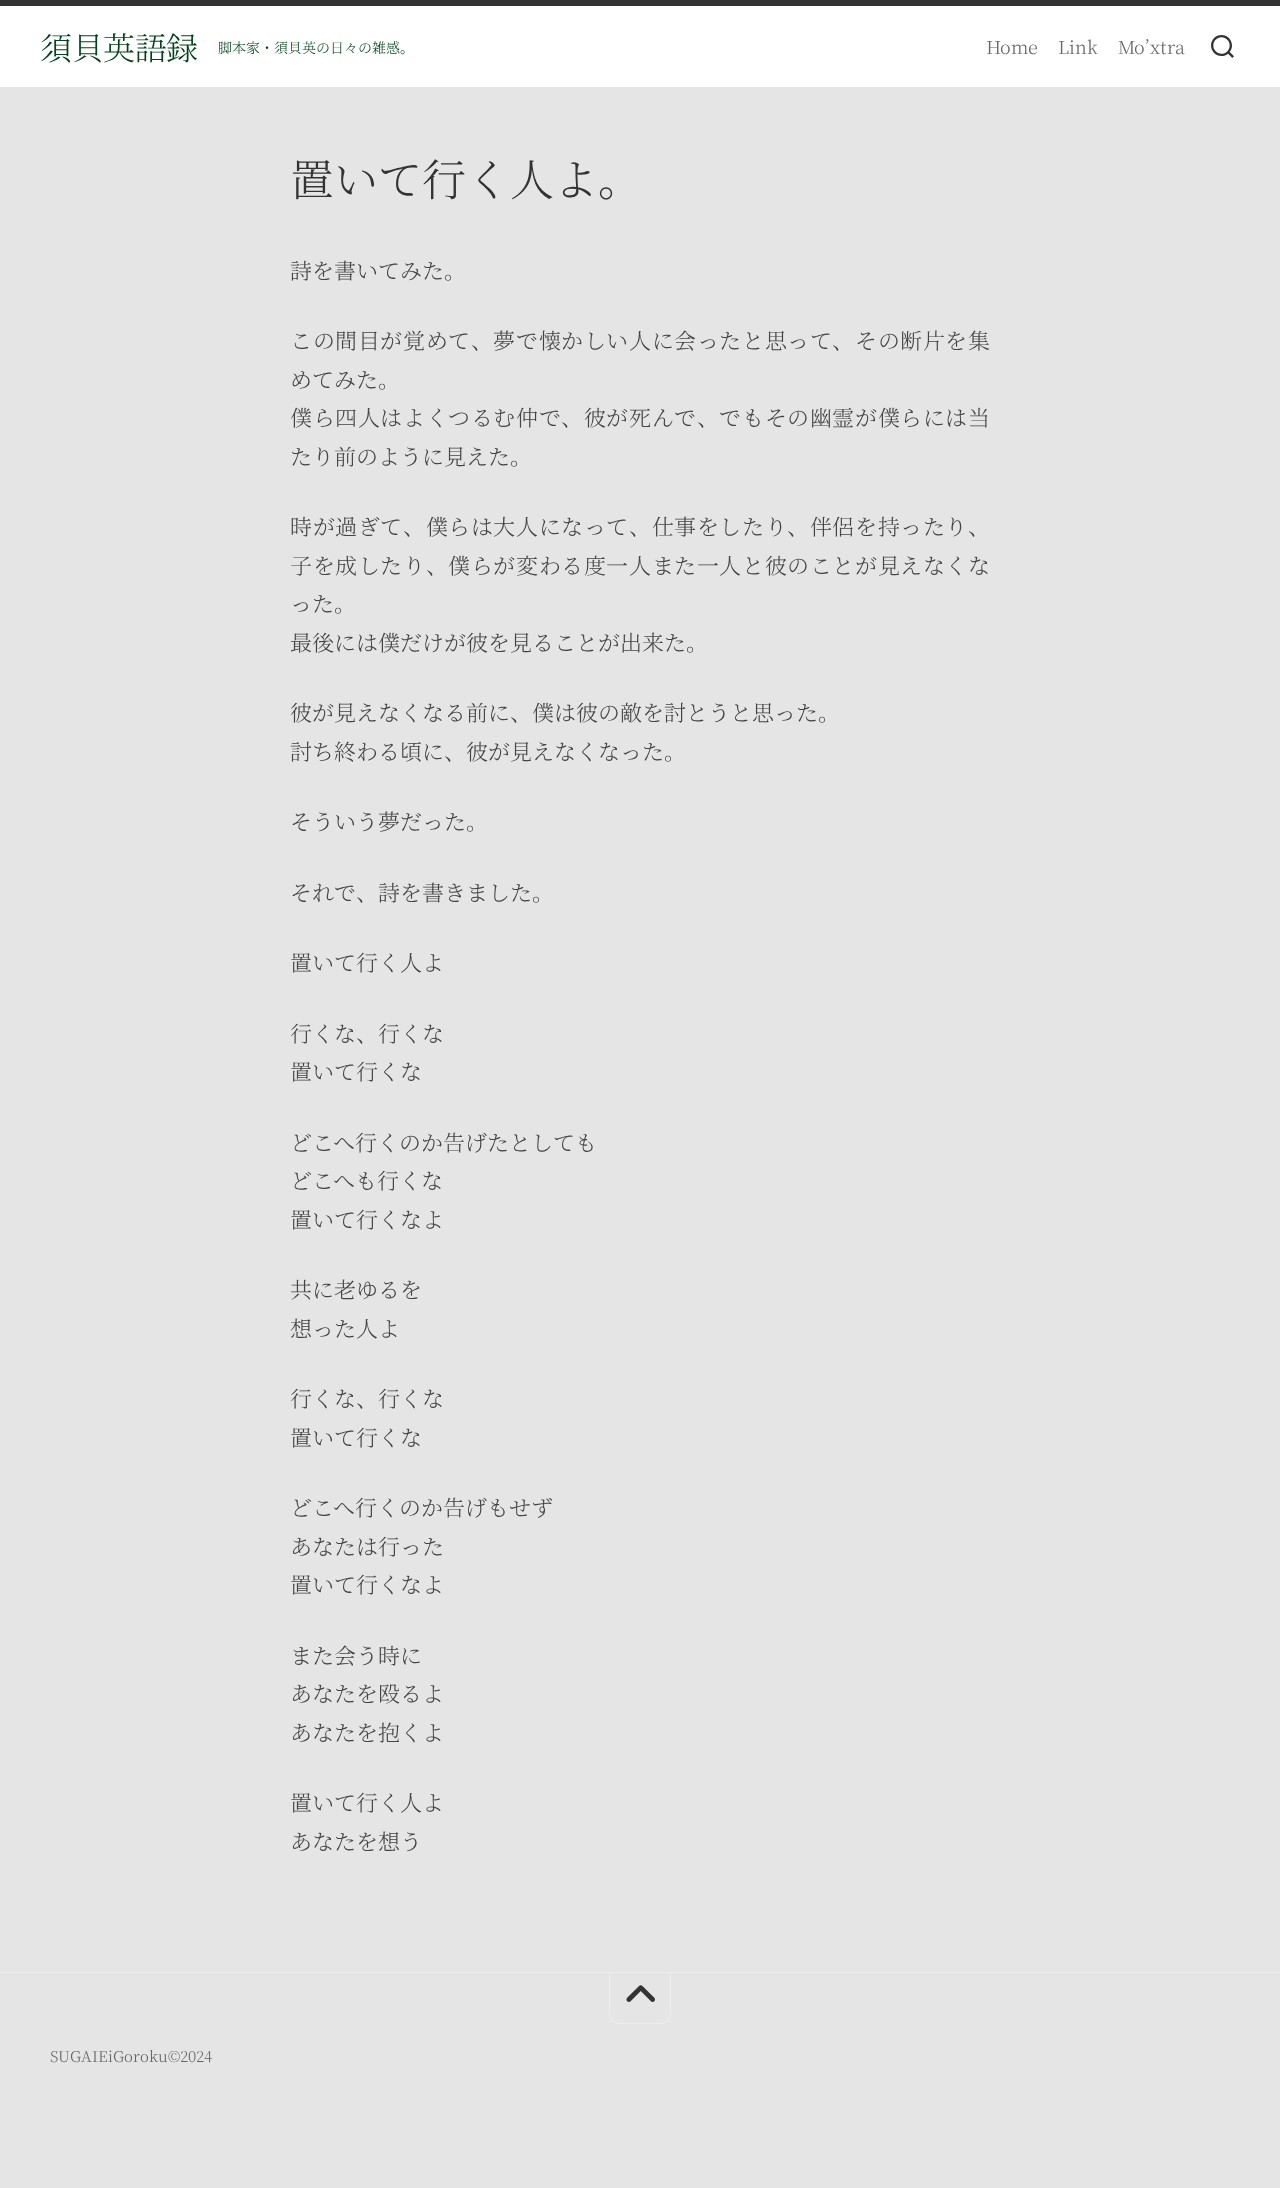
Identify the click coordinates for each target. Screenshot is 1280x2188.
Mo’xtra (1151, 46)
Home (1012, 46)
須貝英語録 (119, 46)
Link (1078, 46)
